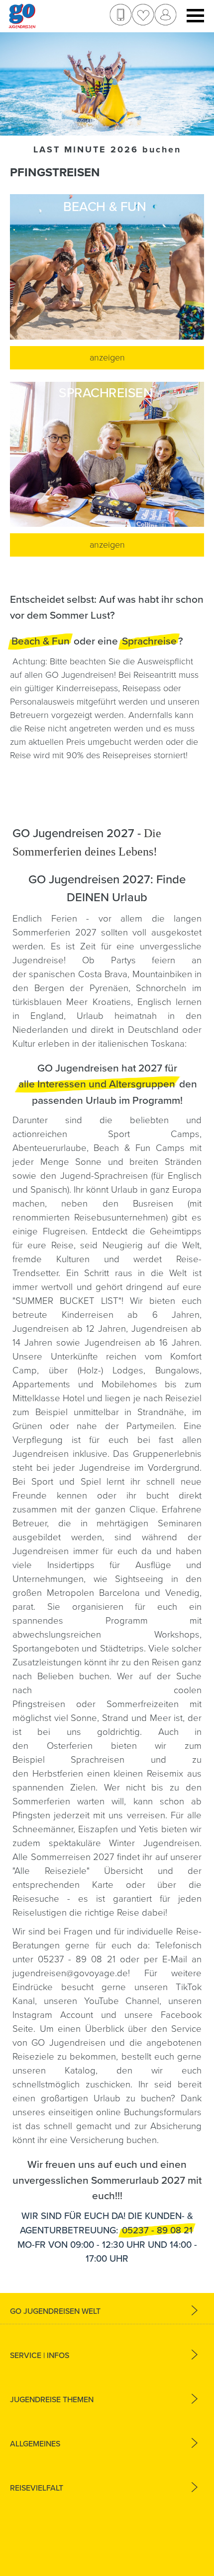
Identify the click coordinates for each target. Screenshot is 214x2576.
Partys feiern (143, 960)
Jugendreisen (41, 1551)
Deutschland (153, 1030)
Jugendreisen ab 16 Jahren (142, 1343)
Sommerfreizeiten (143, 1704)
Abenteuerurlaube (50, 1148)
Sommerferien (45, 1801)
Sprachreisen (98, 1760)
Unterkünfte (79, 1357)
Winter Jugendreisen (154, 1843)
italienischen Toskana (141, 1044)
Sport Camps (154, 1134)
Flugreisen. (68, 1231)
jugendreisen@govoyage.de (70, 1973)
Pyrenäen (109, 988)
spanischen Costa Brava (78, 974)
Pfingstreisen (39, 1704)
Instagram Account (53, 2015)
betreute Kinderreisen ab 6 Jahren (106, 1315)
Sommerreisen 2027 (73, 1857)
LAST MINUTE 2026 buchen (107, 149)
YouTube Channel (122, 2001)
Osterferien (79, 1746)
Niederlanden (40, 1030)
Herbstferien (58, 1774)
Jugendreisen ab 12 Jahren (69, 1329)
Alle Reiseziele (51, 1871)
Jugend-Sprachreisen (104, 1176)
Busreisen (153, 1204)
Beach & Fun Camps (139, 1148)
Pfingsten (31, 1815)
